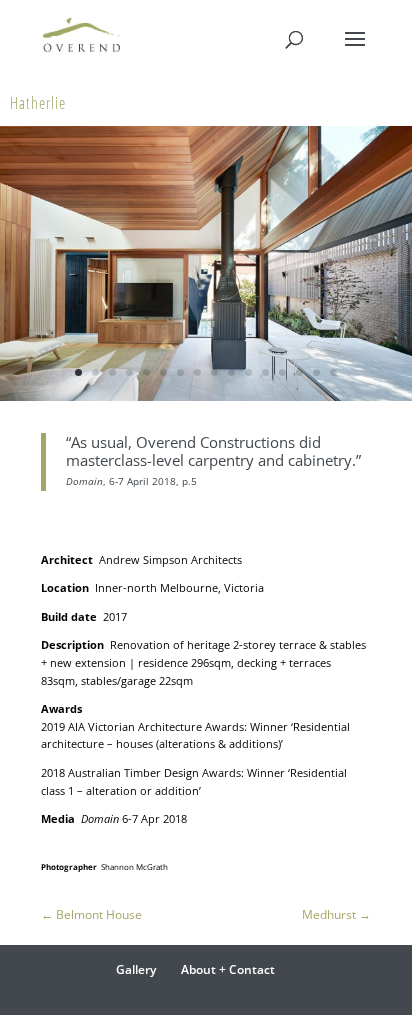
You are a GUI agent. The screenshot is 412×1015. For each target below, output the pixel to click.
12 (265, 372)
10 (231, 372)
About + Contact (228, 969)
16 (333, 372)
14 (299, 372)
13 (282, 372)
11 (248, 372)
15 (316, 372)
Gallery (136, 969)
